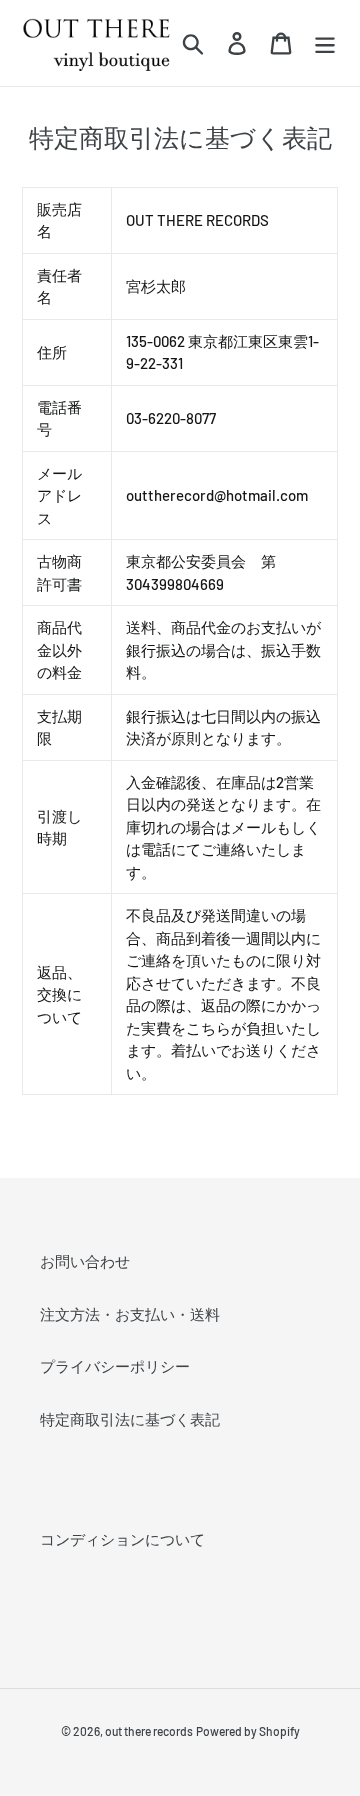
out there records (149, 1731)
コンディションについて (122, 1539)
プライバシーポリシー (115, 1366)
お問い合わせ (85, 1261)
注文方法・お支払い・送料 (130, 1314)
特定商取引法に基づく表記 (130, 1419)
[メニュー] (325, 43)
